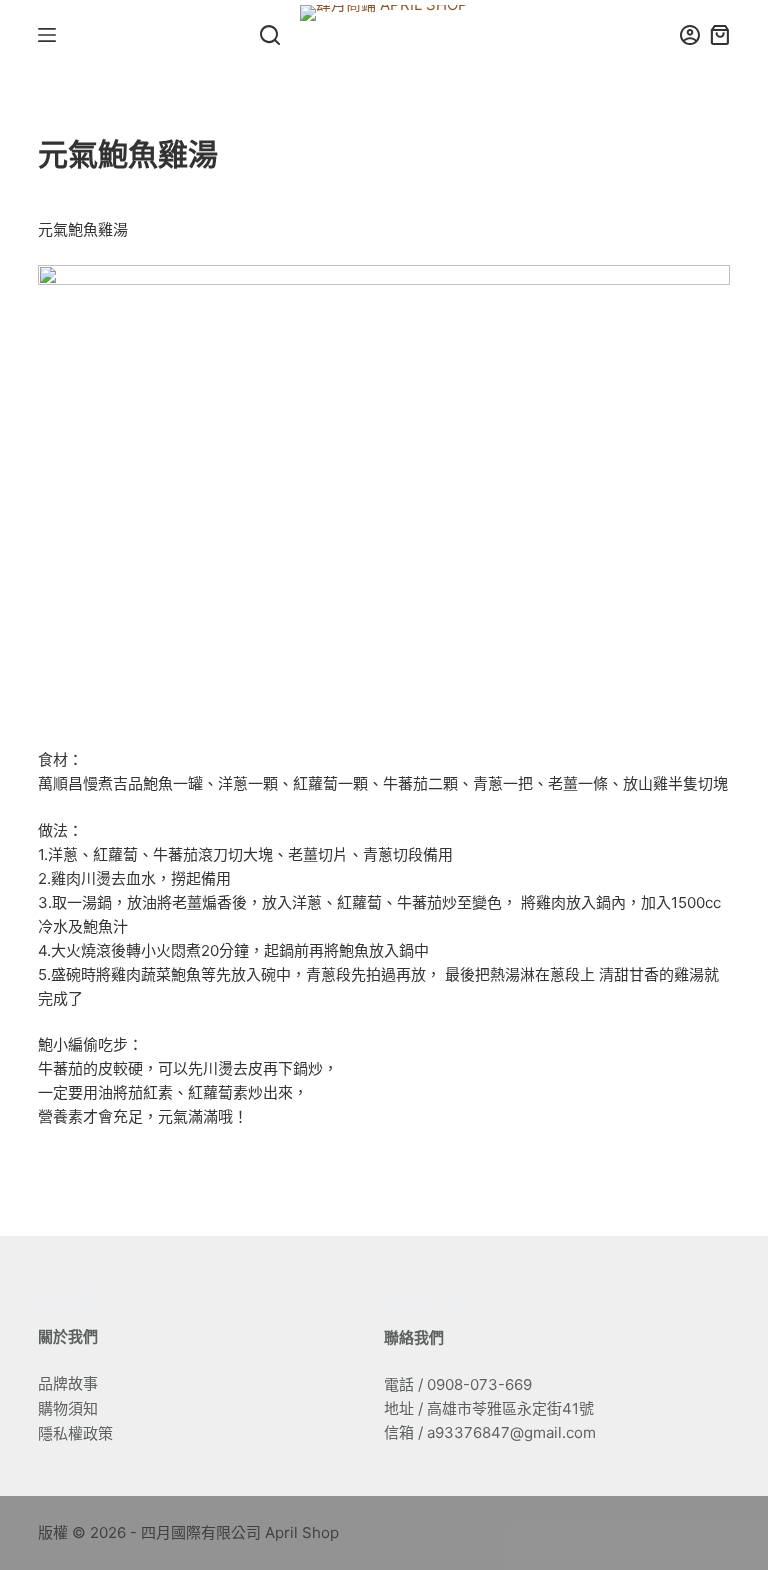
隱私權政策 (75, 1433)
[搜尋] (270, 35)
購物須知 (68, 1408)
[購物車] (720, 35)
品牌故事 (68, 1383)
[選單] (47, 35)
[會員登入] (690, 35)
